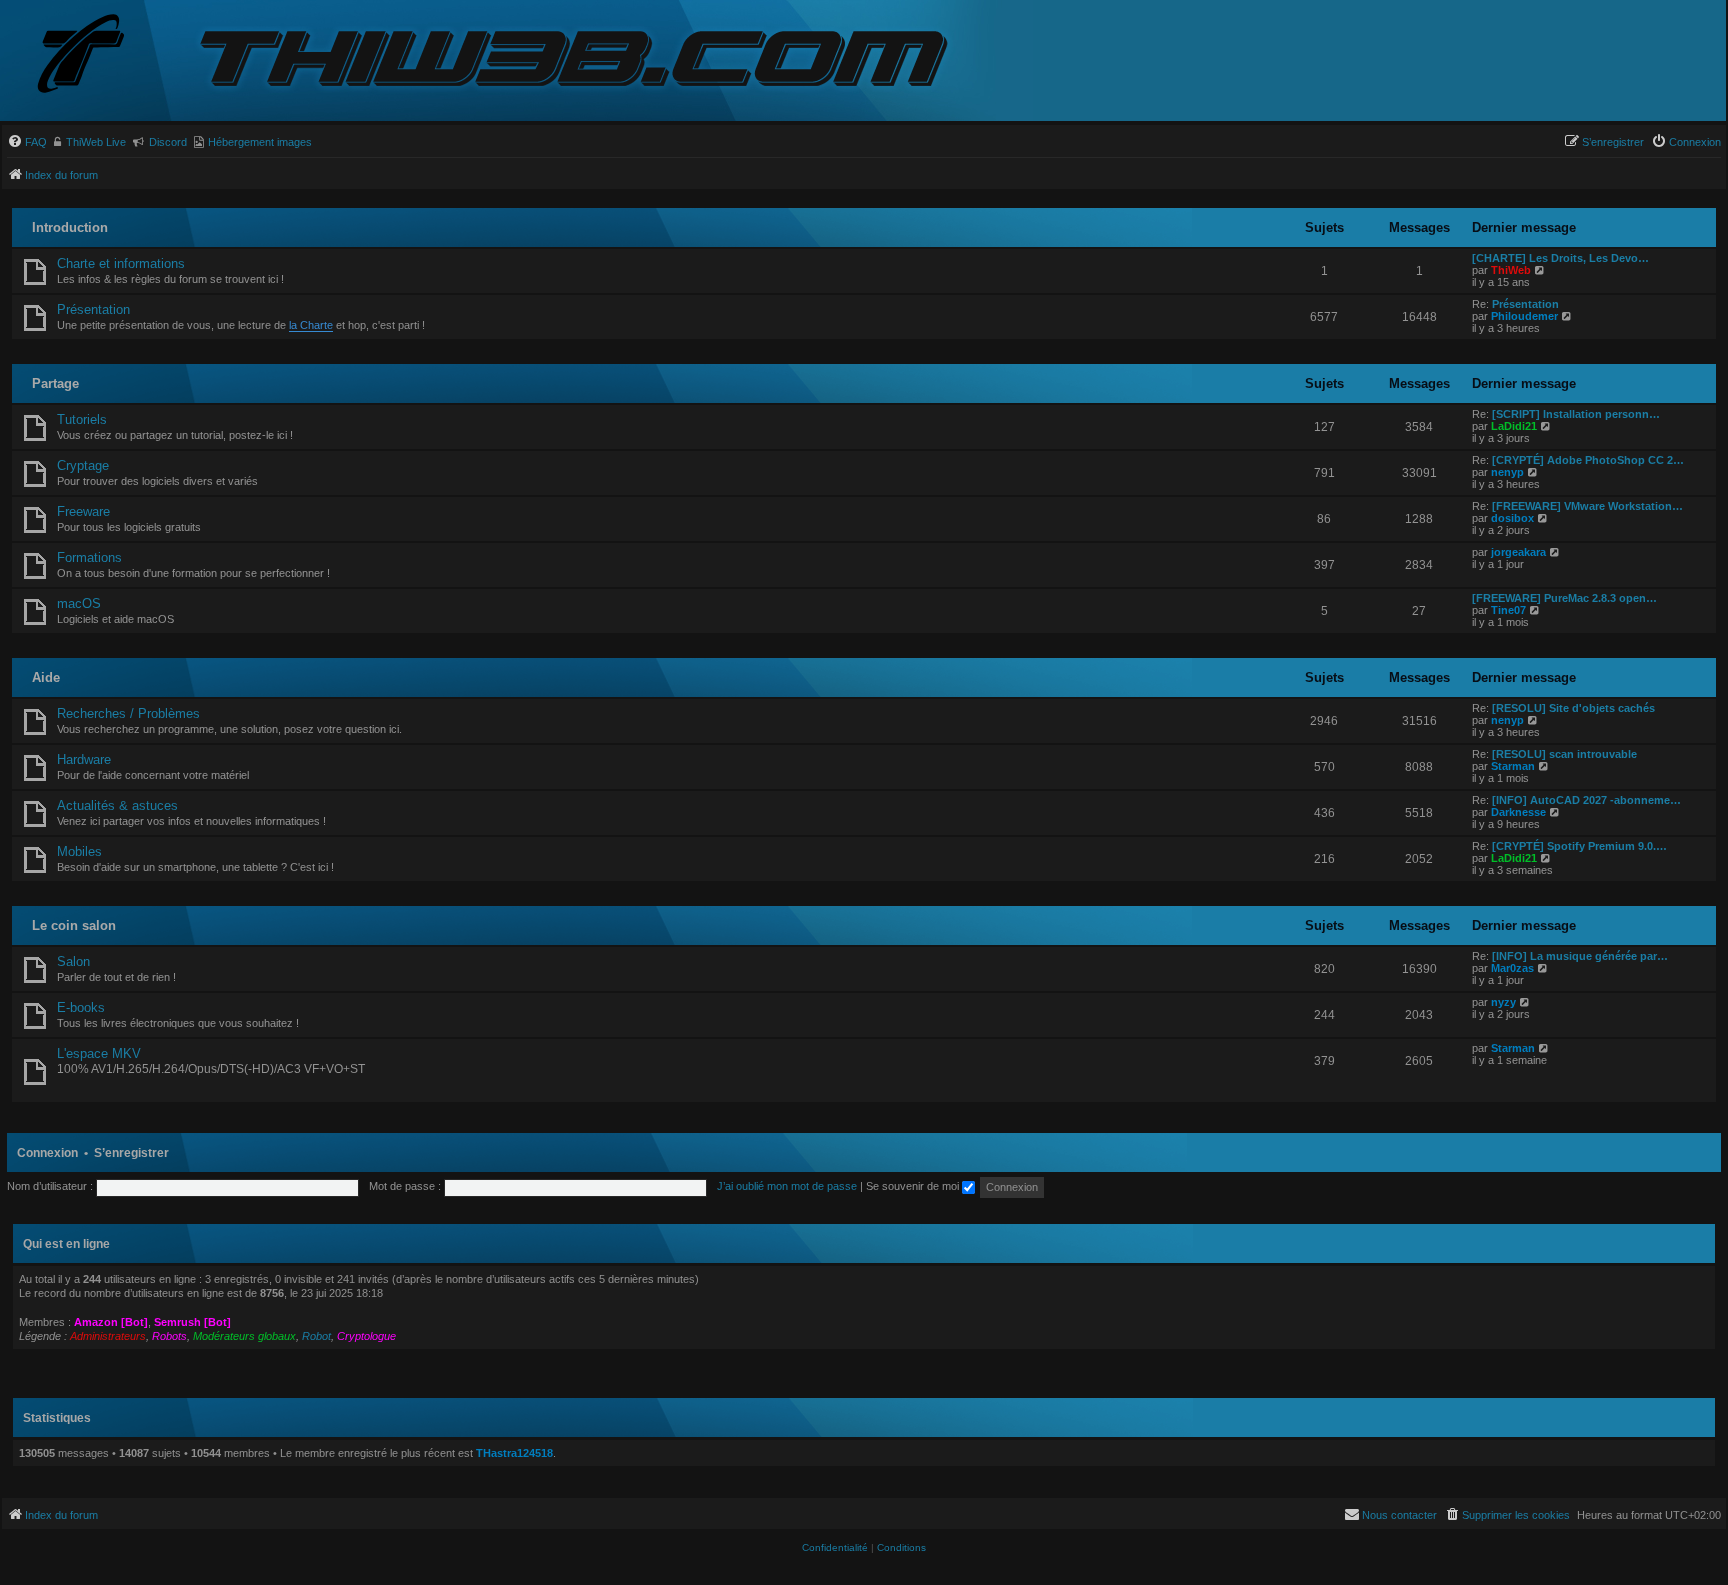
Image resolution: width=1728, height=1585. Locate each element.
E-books (81, 1007)
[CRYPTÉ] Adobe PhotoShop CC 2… (1588, 460)
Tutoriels (82, 419)
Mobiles (79, 851)
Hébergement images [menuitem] (260, 142)
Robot (316, 1336)
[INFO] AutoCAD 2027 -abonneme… (1586, 800)
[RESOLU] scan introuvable (1564, 754)
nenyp (1507, 472)
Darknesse (1518, 812)
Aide (46, 677)
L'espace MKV (99, 1053)
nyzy (1503, 1002)
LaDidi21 (1514, 426)
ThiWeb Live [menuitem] (96, 142)
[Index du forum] (97, 55)
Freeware (83, 511)
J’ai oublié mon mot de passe (787, 1186)
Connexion (47, 1153)
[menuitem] (27, 142)
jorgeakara (1518, 552)
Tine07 (1508, 610)
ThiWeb (1511, 270)
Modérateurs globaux (244, 1336)
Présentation (93, 309)
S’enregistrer (131, 1153)
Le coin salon (74, 925)
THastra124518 (514, 1453)
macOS (79, 603)
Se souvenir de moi (914, 1186)
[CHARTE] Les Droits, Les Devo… (1560, 258)
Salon (73, 961)
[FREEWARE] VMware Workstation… (1587, 506)
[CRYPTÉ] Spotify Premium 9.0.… (1579, 846)
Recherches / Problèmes (128, 713)
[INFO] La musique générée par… (1580, 956)
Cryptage (83, 465)
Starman (1513, 766)
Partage (55, 383)
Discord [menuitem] (168, 142)
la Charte (311, 325)
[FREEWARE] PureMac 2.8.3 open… (1564, 598)
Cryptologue (366, 1336)
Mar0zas (1512, 968)
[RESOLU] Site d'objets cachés (1573, 708)
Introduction (70, 227)
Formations (89, 557)
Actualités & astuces (117, 805)
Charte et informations (121, 263)
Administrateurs (108, 1336)
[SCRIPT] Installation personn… (1576, 414)
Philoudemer (1524, 316)
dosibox (1512, 518)
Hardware (84, 759)
